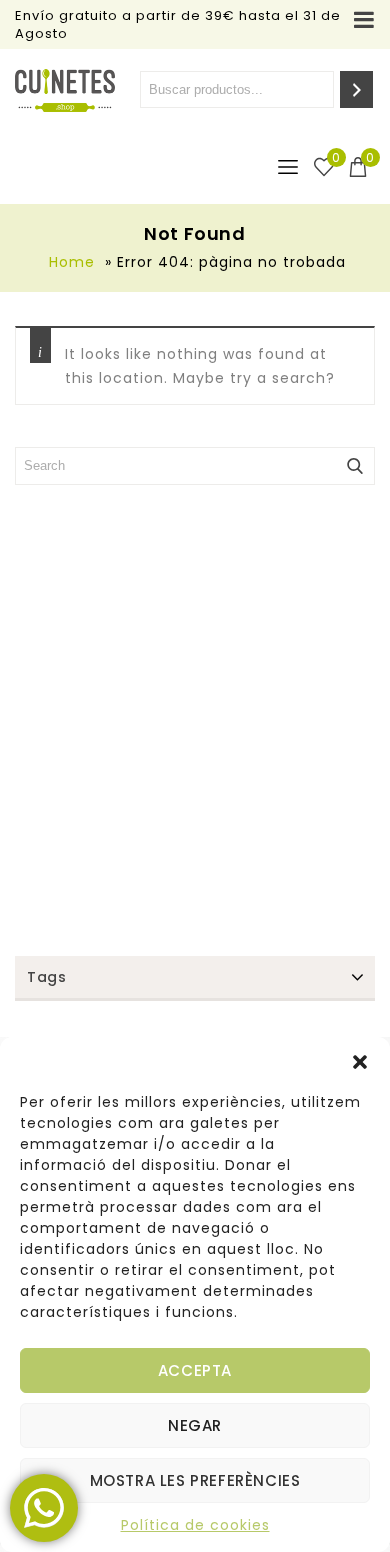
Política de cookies (195, 1525)
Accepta (195, 1370)
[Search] (356, 89)
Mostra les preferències (195, 1480)
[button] (360, 1062)
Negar (195, 1425)
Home (72, 262)
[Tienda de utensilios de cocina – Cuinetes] (65, 90)
